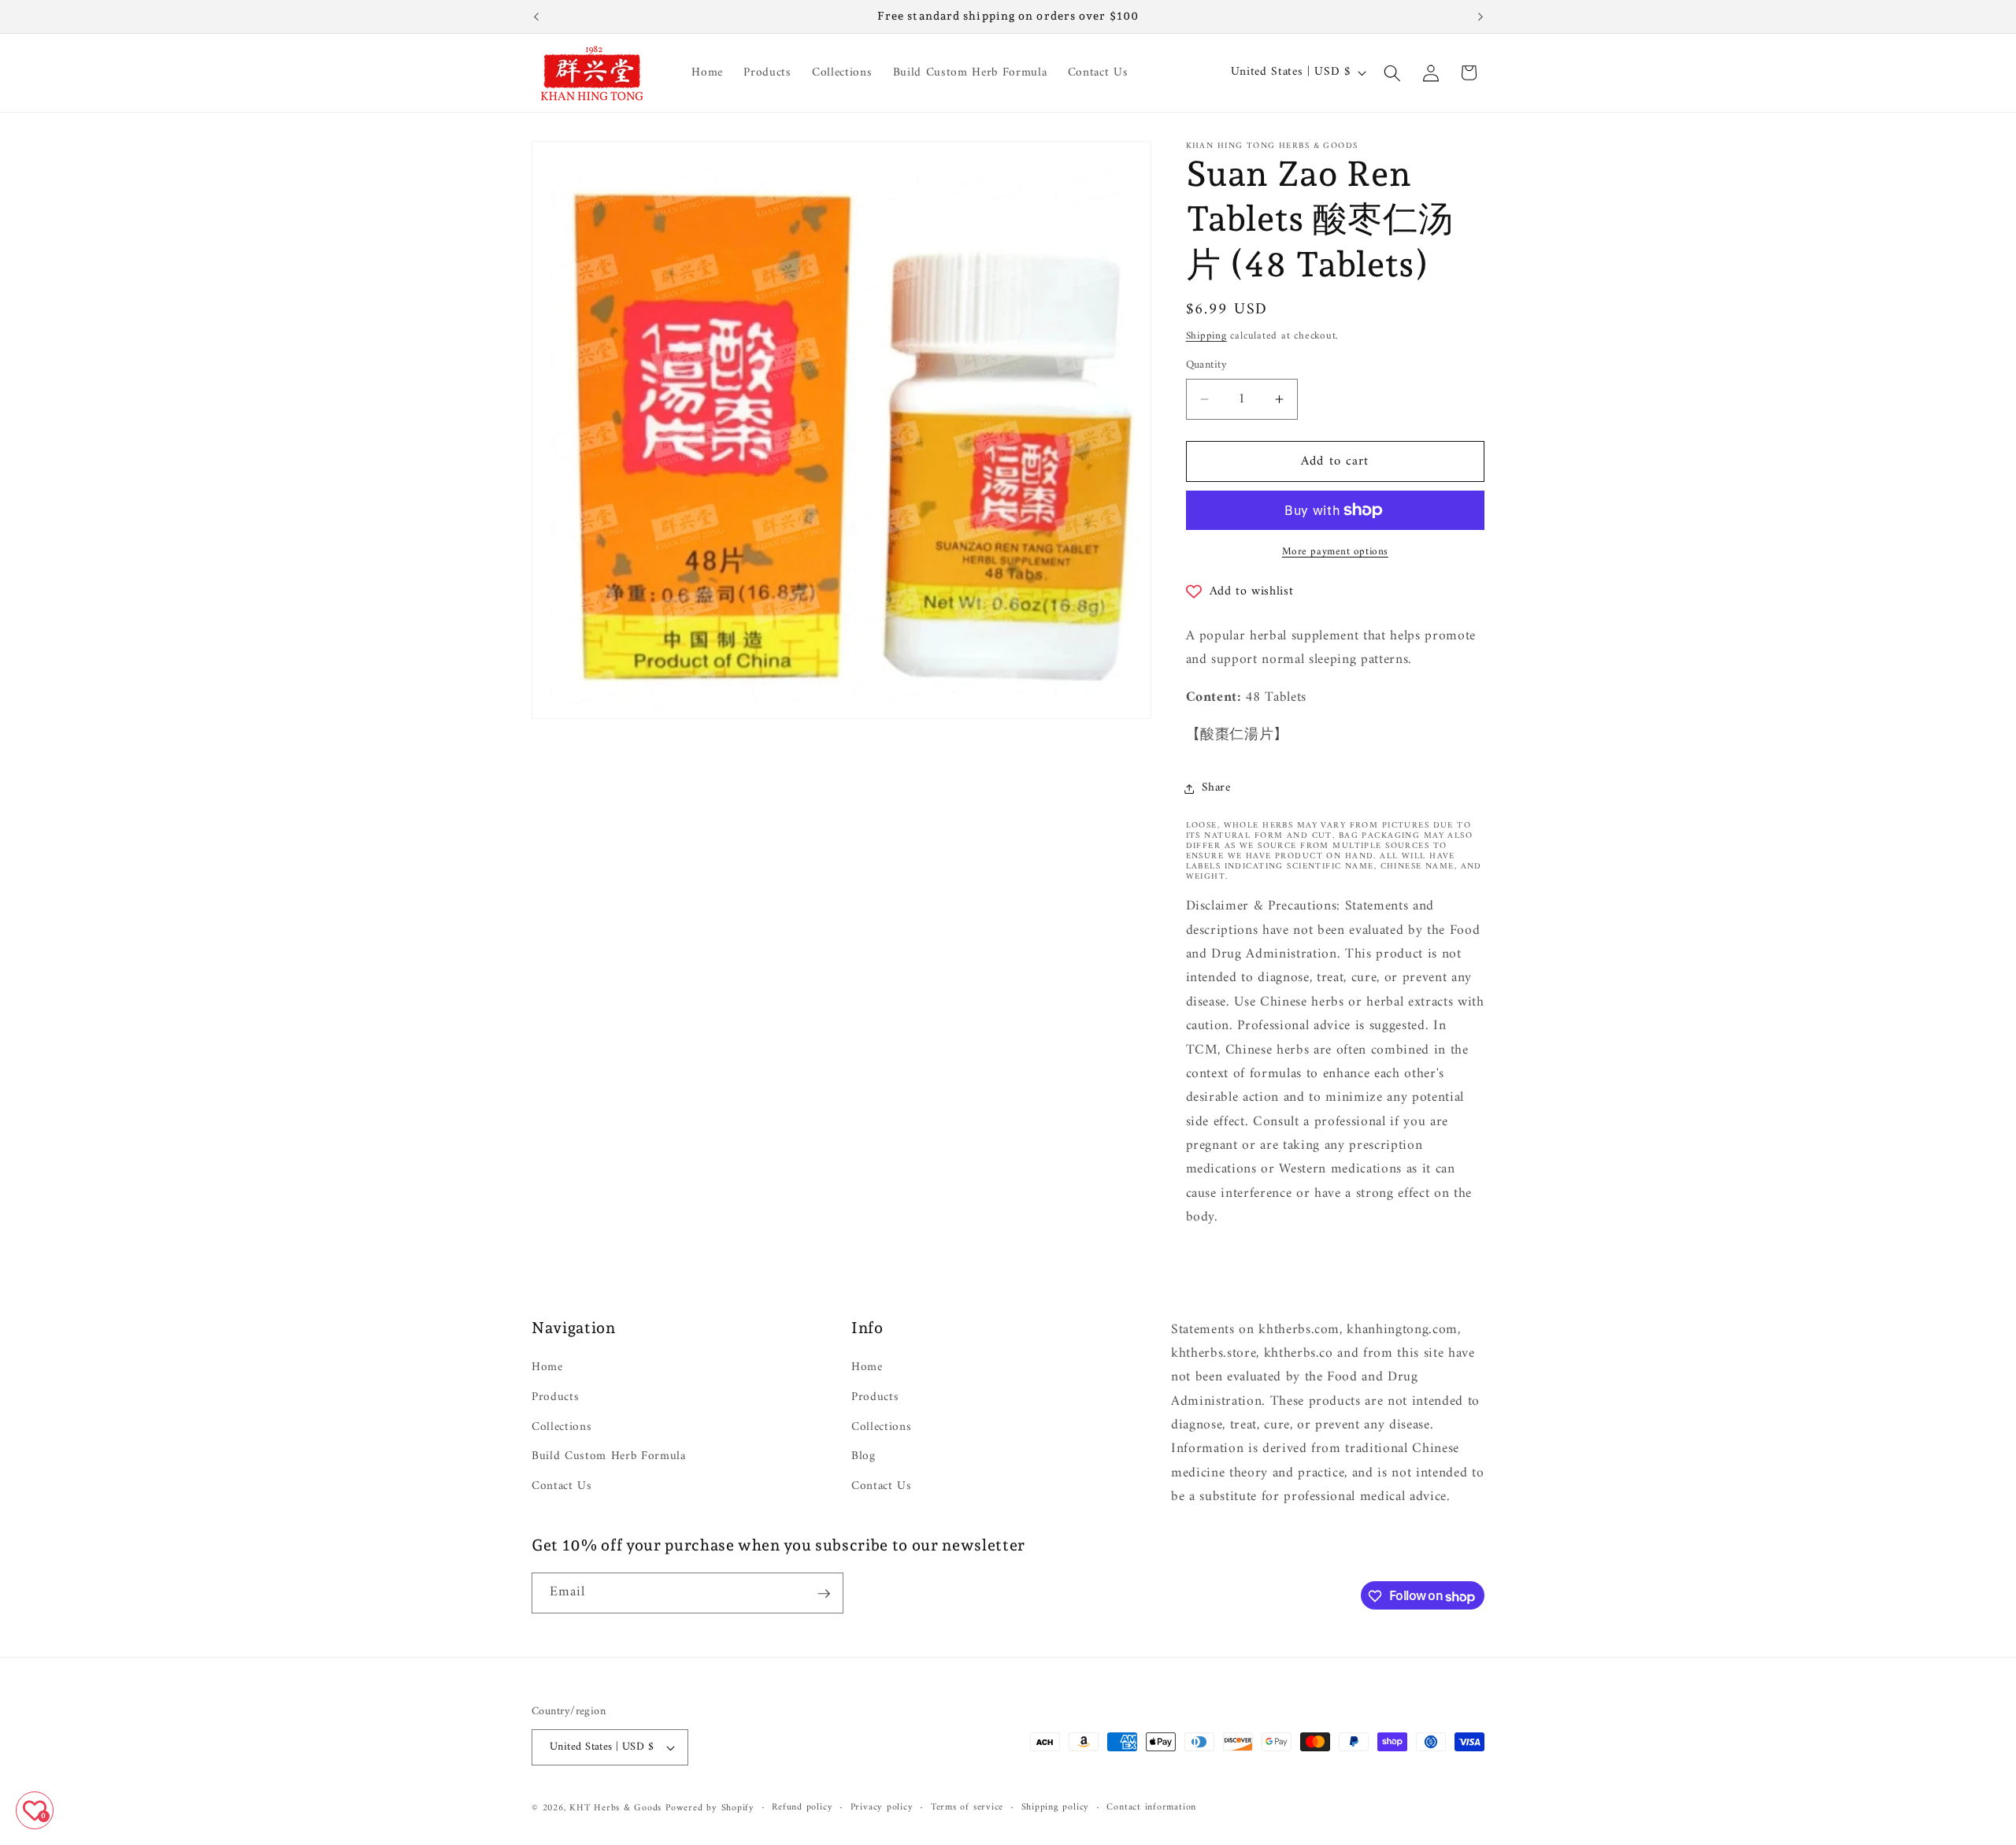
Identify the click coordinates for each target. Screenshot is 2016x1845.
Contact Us (562, 1486)
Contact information (1151, 1808)
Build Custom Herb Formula (609, 1456)
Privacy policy (882, 1808)
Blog (863, 1456)
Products (555, 1397)
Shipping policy (1056, 1808)
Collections (561, 1427)
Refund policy (802, 1808)
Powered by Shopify (710, 1808)
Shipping (1206, 336)
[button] (1392, 72)
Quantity (1207, 366)
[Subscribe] (824, 1594)
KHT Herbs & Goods (615, 1808)
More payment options (1335, 552)
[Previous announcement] (536, 17)
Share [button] (1216, 788)
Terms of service (967, 1808)
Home (547, 1369)
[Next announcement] (1480, 17)
